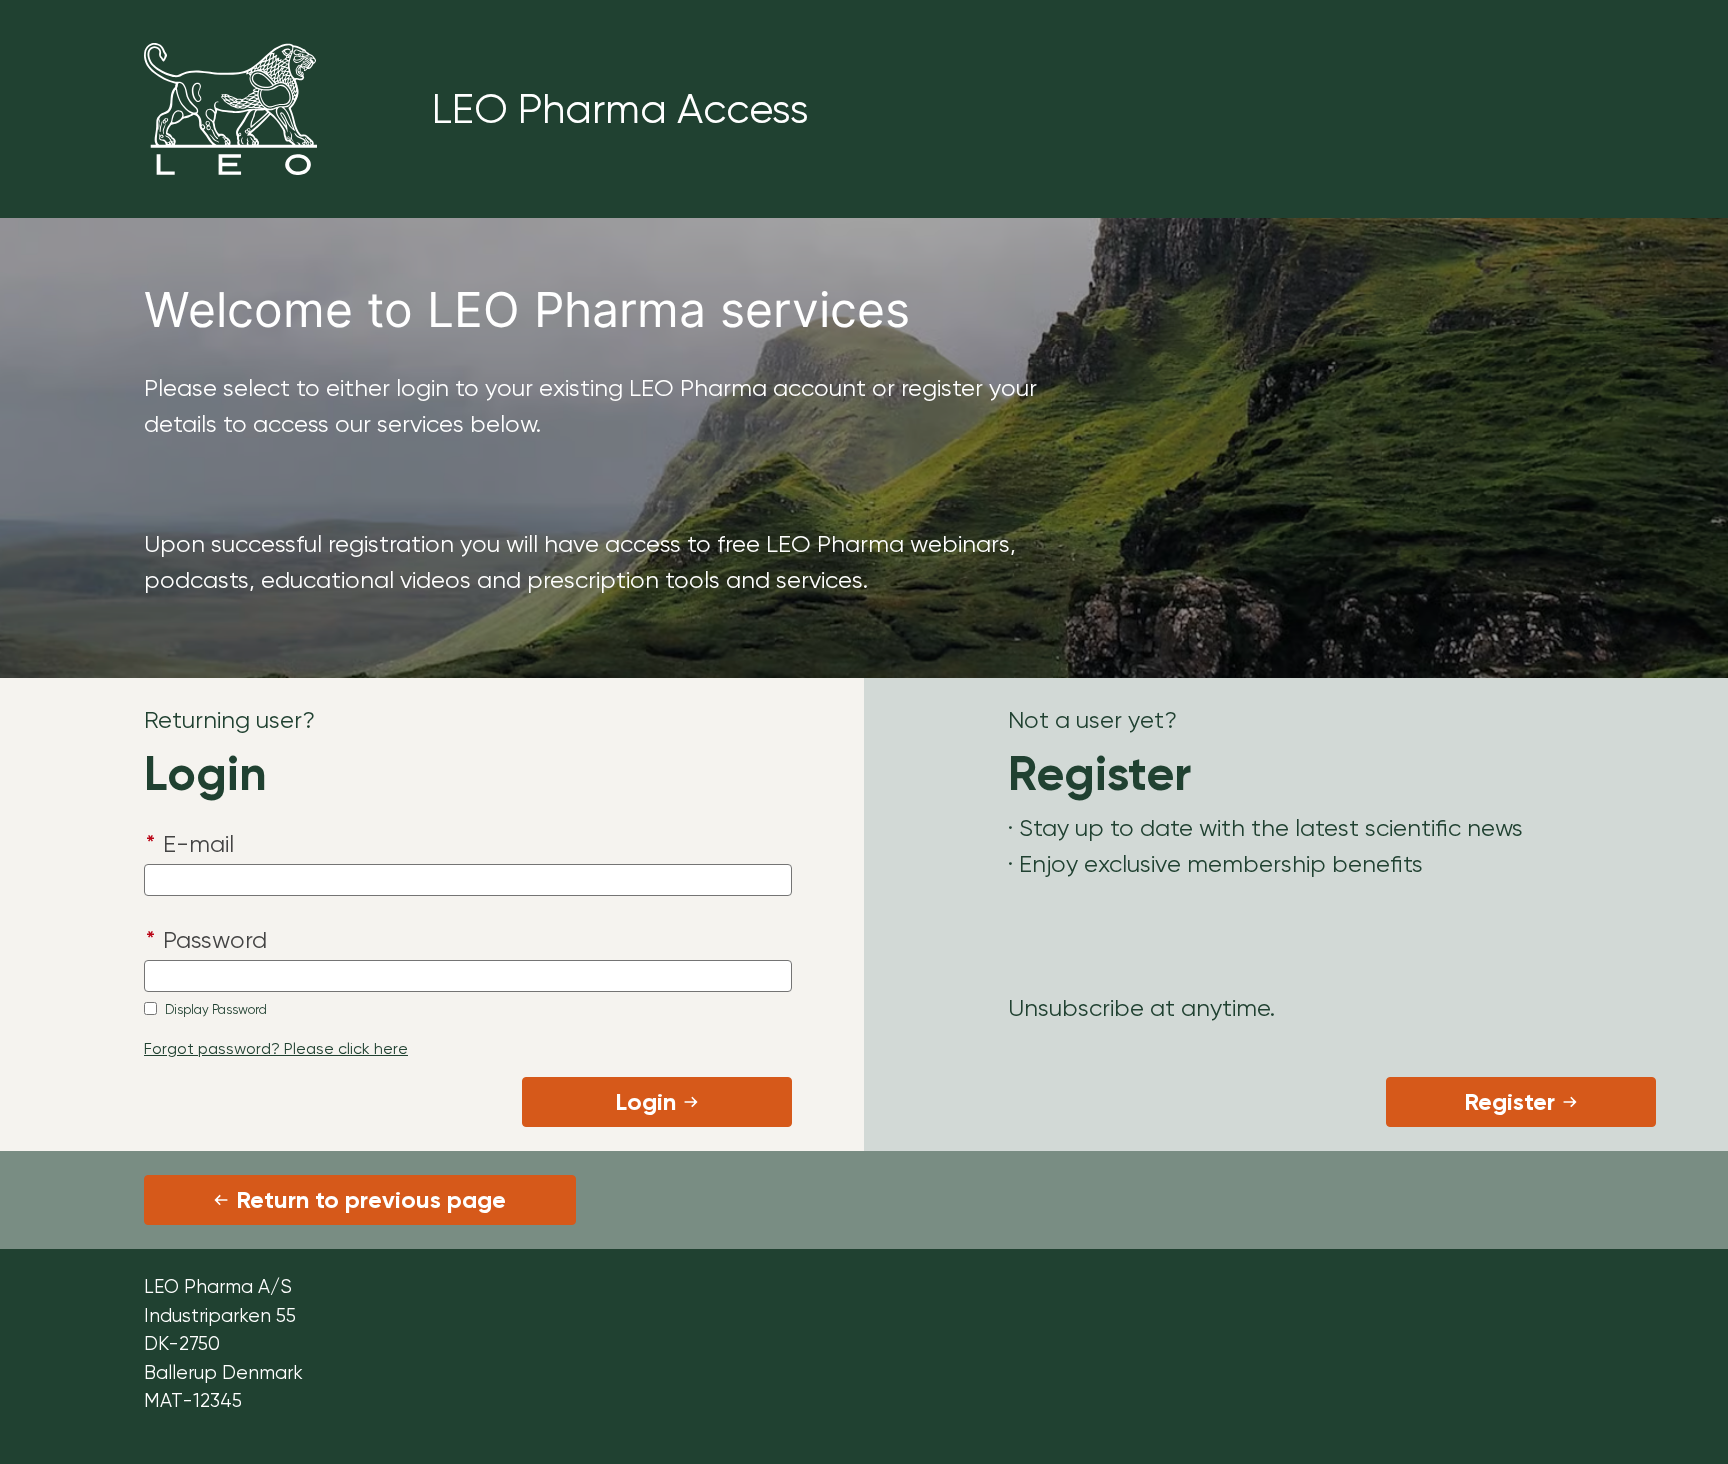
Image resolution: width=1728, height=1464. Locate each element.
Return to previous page (371, 1199)
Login (645, 1101)
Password (206, 940)
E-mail (190, 844)
